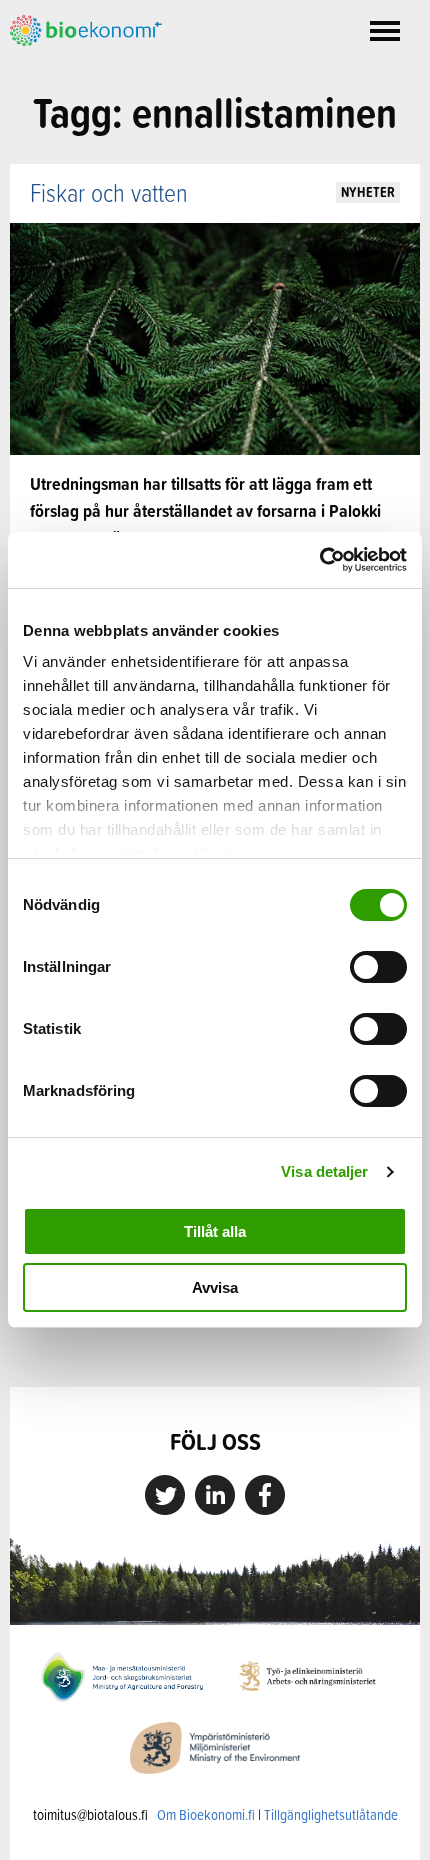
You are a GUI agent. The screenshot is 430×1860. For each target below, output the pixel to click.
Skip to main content (79, 68)
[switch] (378, 967)
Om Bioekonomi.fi (206, 1814)
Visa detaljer (324, 1171)
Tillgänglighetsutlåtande (331, 1814)
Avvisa (215, 1287)
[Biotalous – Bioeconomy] (86, 29)
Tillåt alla (215, 1231)
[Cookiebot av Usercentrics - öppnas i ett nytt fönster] (319, 560)
